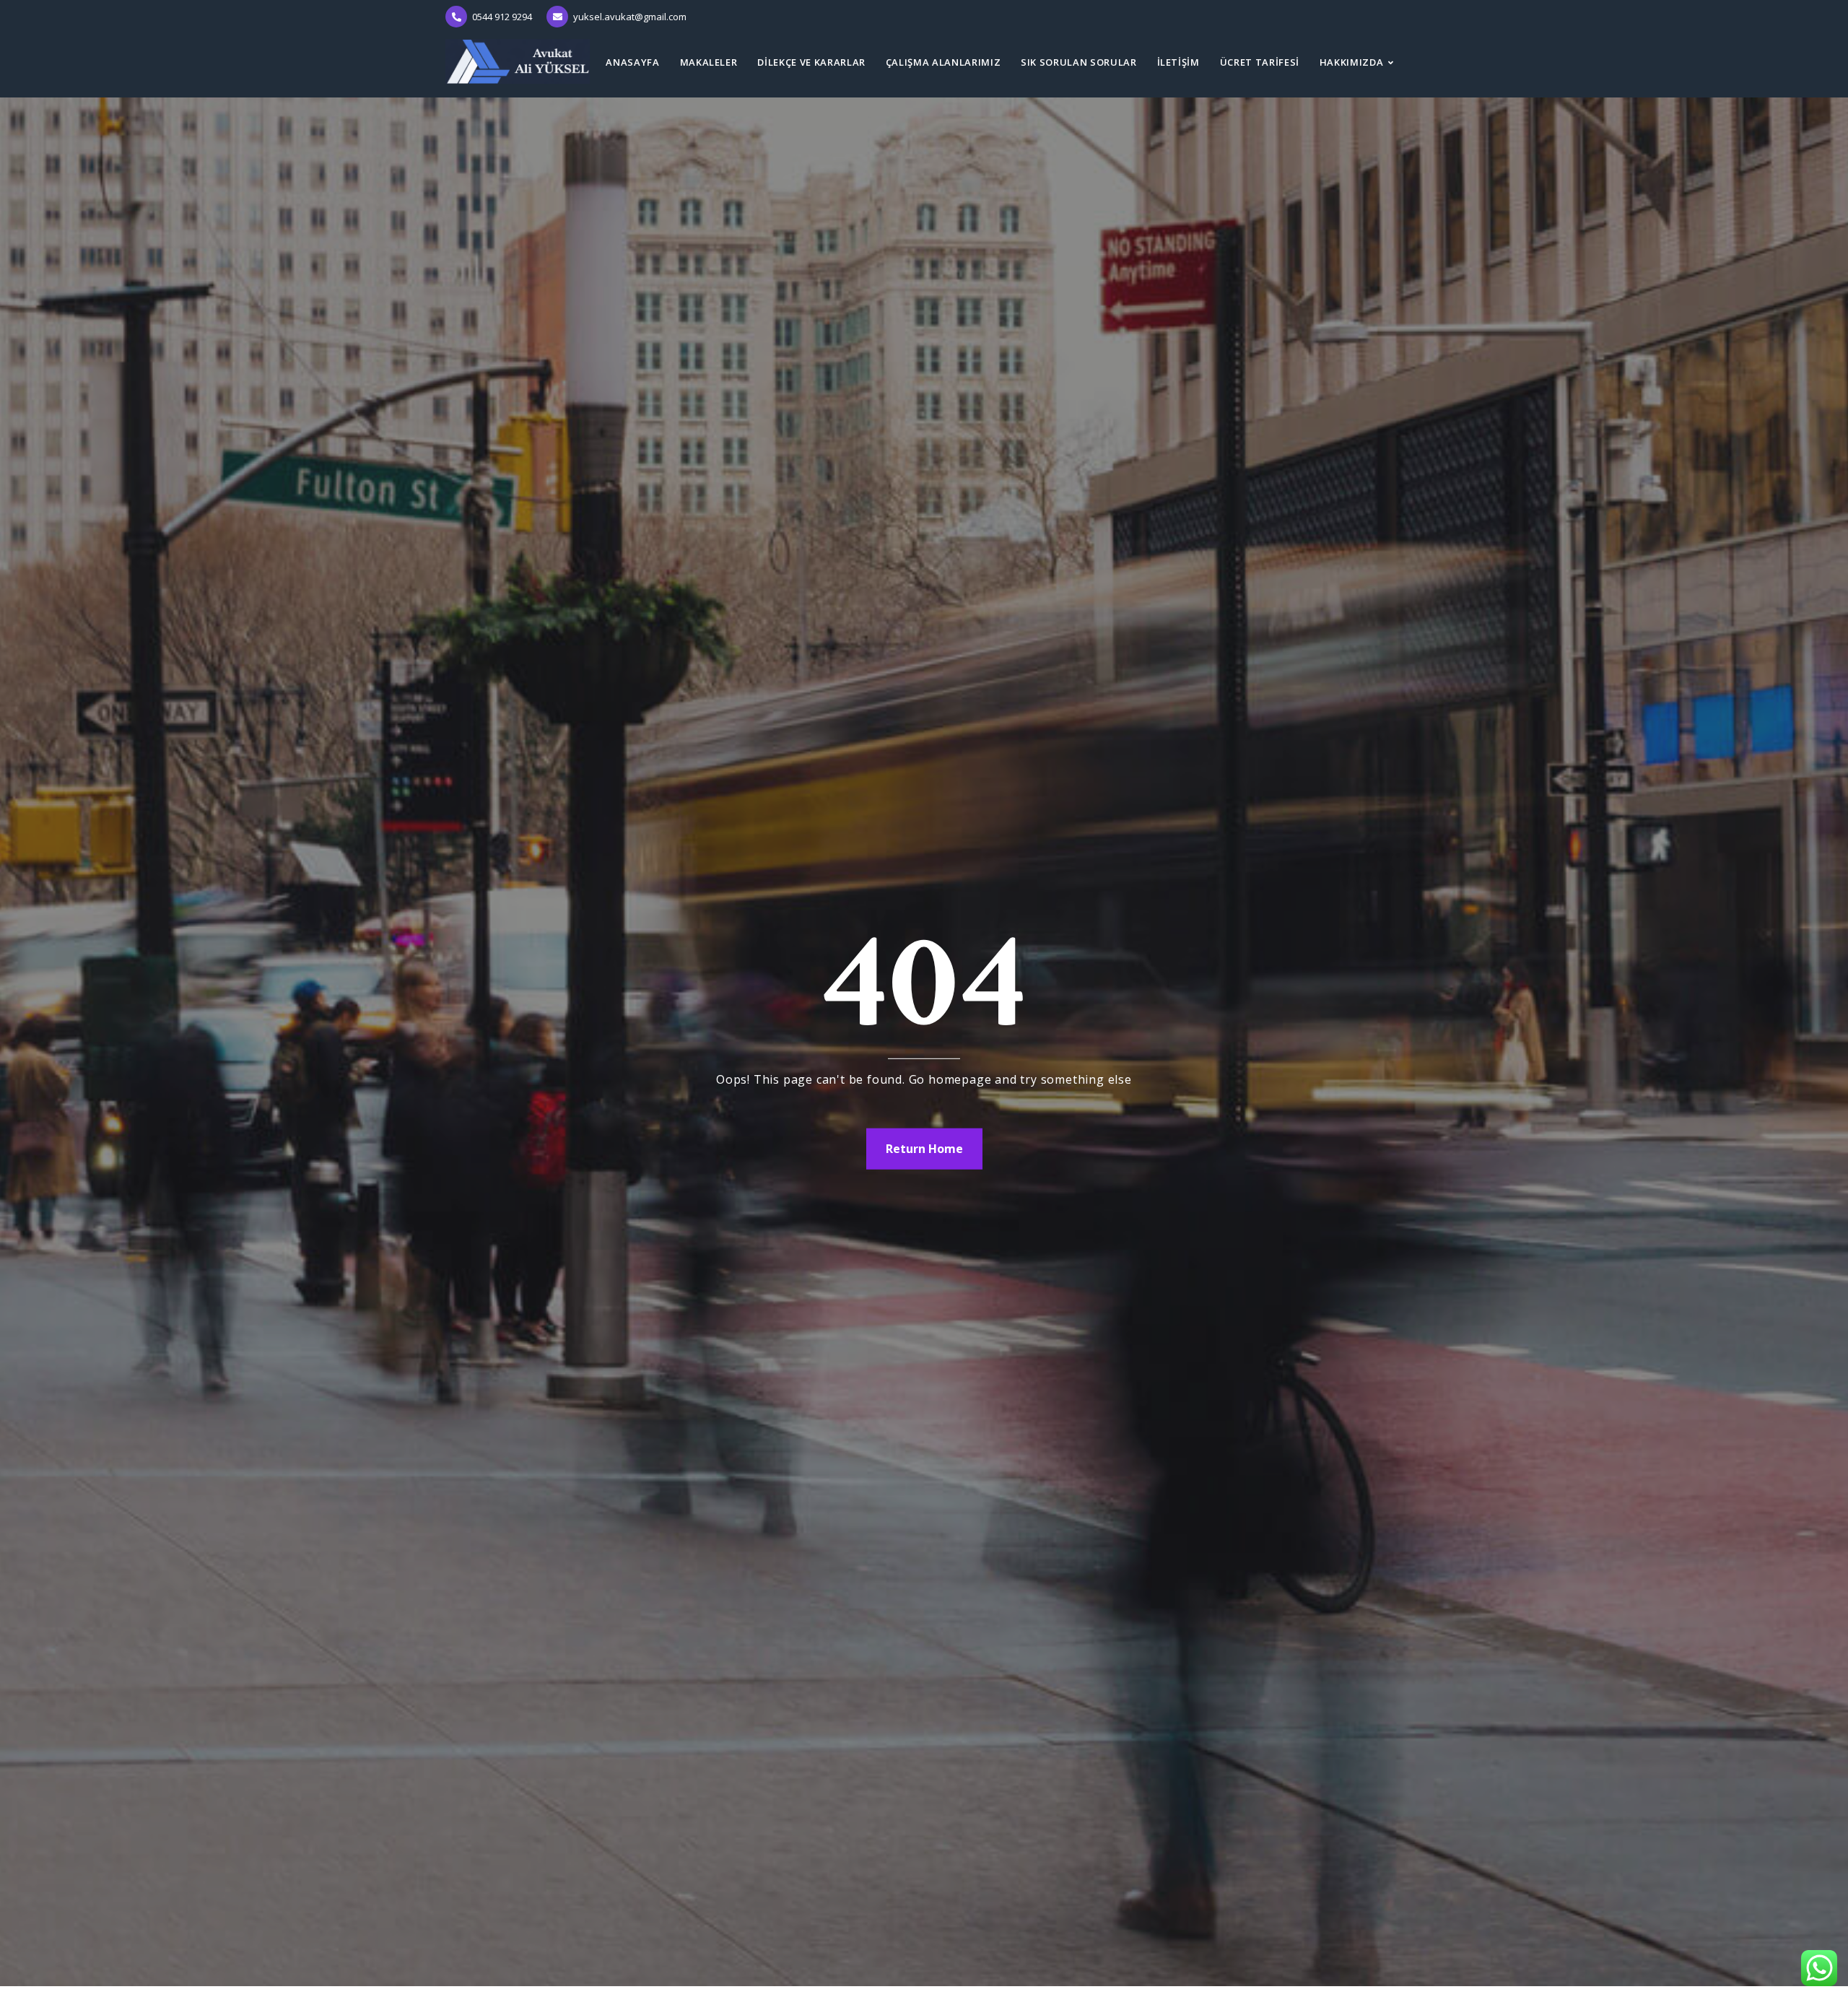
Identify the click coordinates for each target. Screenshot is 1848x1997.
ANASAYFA (632, 62)
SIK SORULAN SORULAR (1078, 62)
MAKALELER (709, 62)
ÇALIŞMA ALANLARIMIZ (943, 62)
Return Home (924, 1149)
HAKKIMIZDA (1352, 62)
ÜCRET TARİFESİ (1260, 62)
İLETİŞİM (1178, 62)
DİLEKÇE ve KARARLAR (811, 62)
